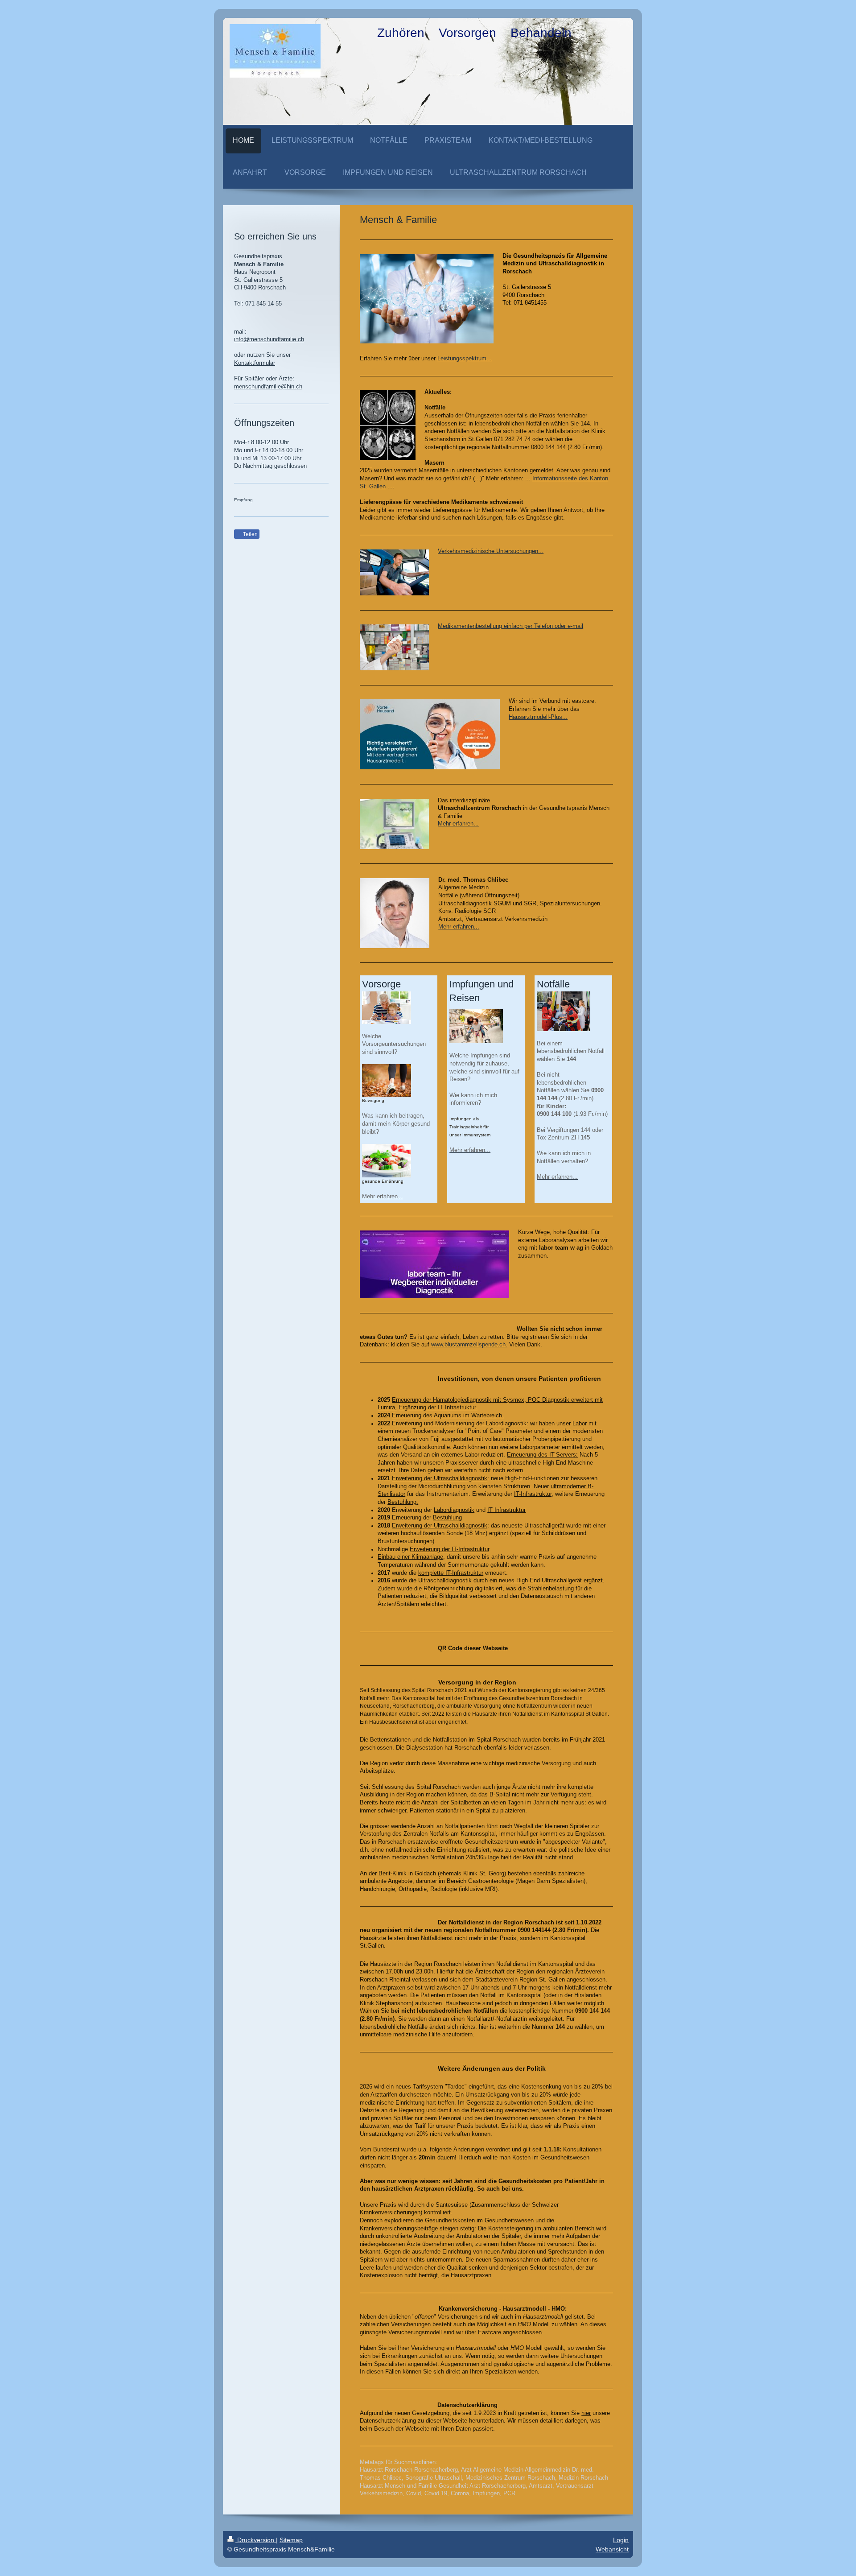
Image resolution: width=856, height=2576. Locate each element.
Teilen (250, 534)
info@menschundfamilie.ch (269, 339)
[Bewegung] (387, 1080)
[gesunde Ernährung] (387, 1161)
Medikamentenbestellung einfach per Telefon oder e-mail (510, 626)
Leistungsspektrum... (465, 359)
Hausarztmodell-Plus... (538, 717)
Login (621, 2540)
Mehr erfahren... (458, 824)
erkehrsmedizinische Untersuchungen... (492, 551)
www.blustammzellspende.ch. (469, 1345)
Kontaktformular (255, 363)
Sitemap (291, 2540)
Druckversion (256, 2540)
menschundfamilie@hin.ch (268, 387)
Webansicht (612, 2549)
